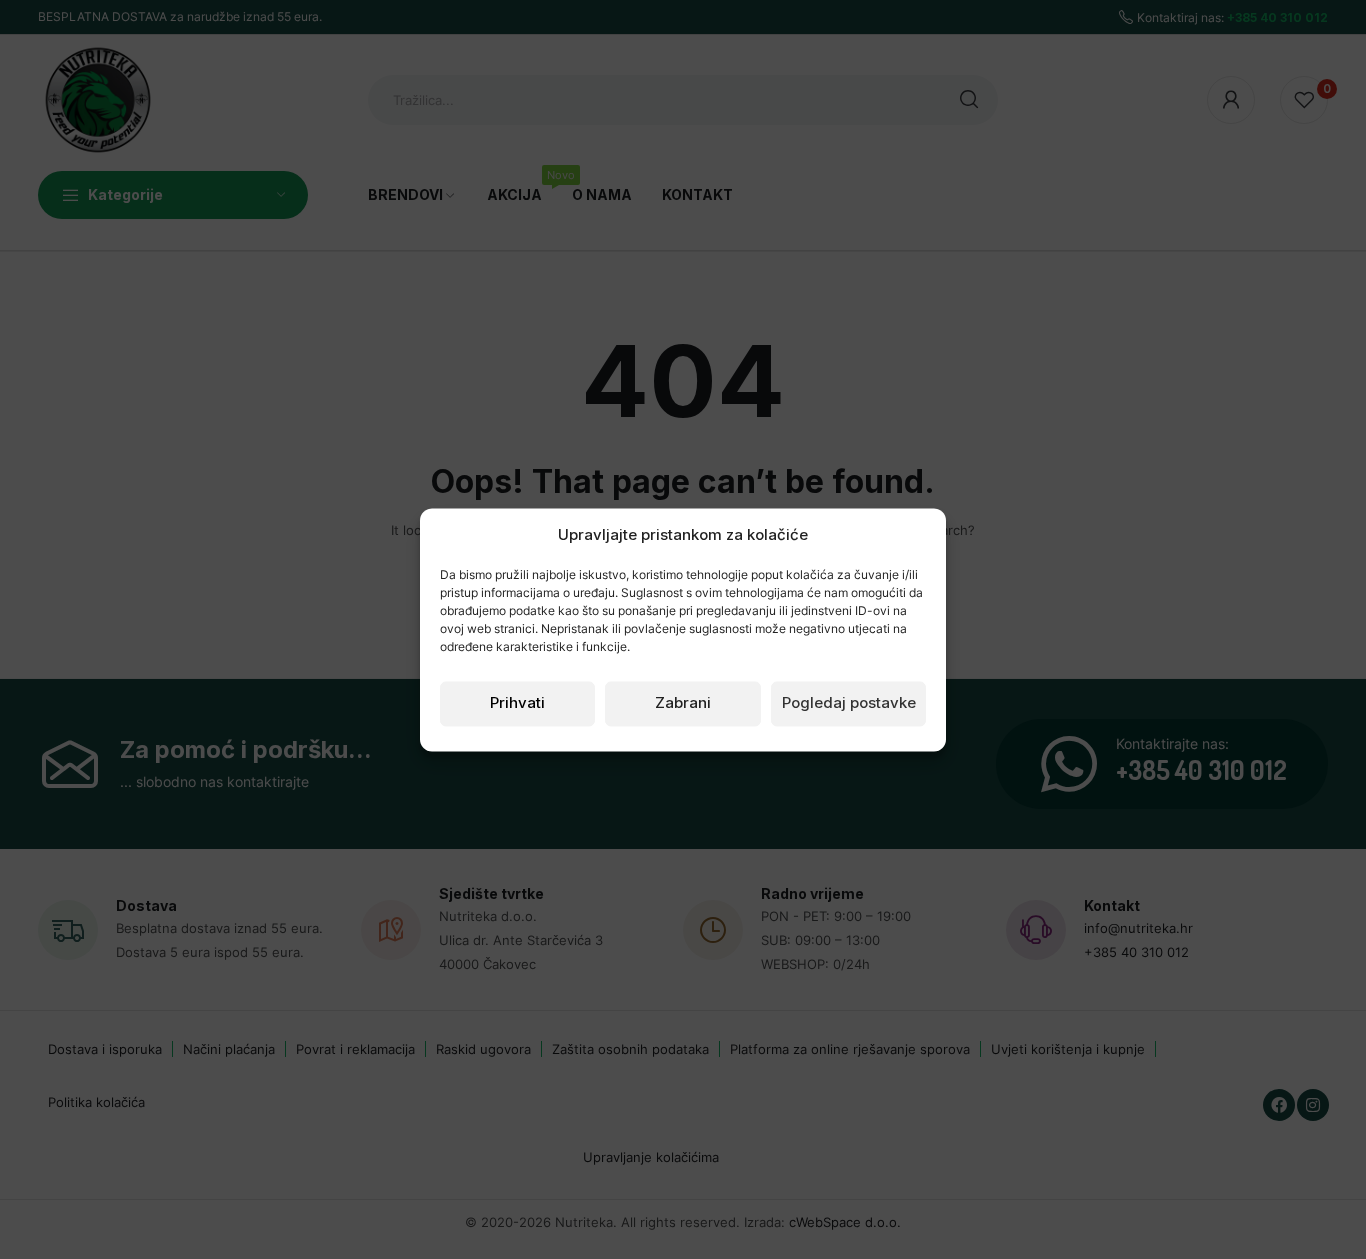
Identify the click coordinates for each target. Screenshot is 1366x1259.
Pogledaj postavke (849, 703)
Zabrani (683, 703)
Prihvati (517, 703)
